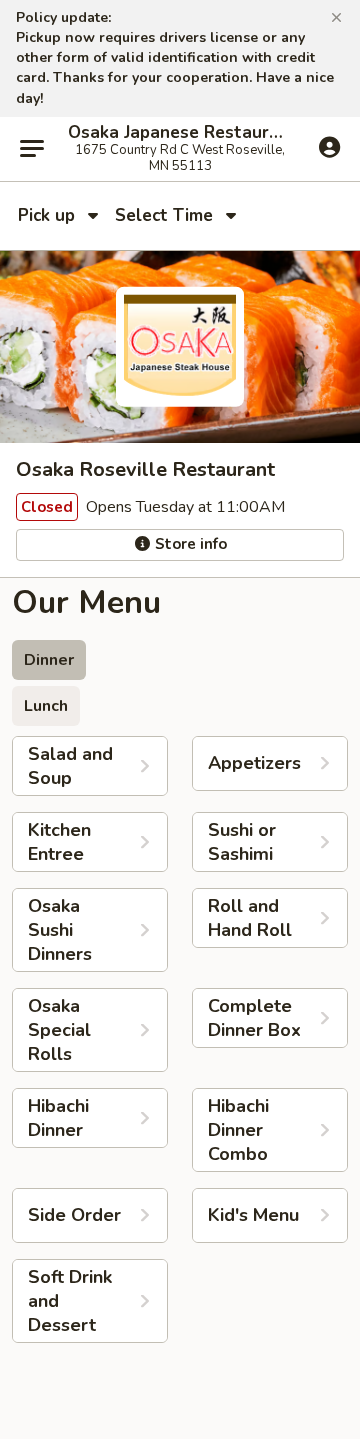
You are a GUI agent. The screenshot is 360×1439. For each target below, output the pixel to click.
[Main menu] (32, 149)
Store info (189, 544)
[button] (336, 18)
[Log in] (329, 148)
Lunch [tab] (46, 706)
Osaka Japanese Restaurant (180, 133)
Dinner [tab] (49, 660)
